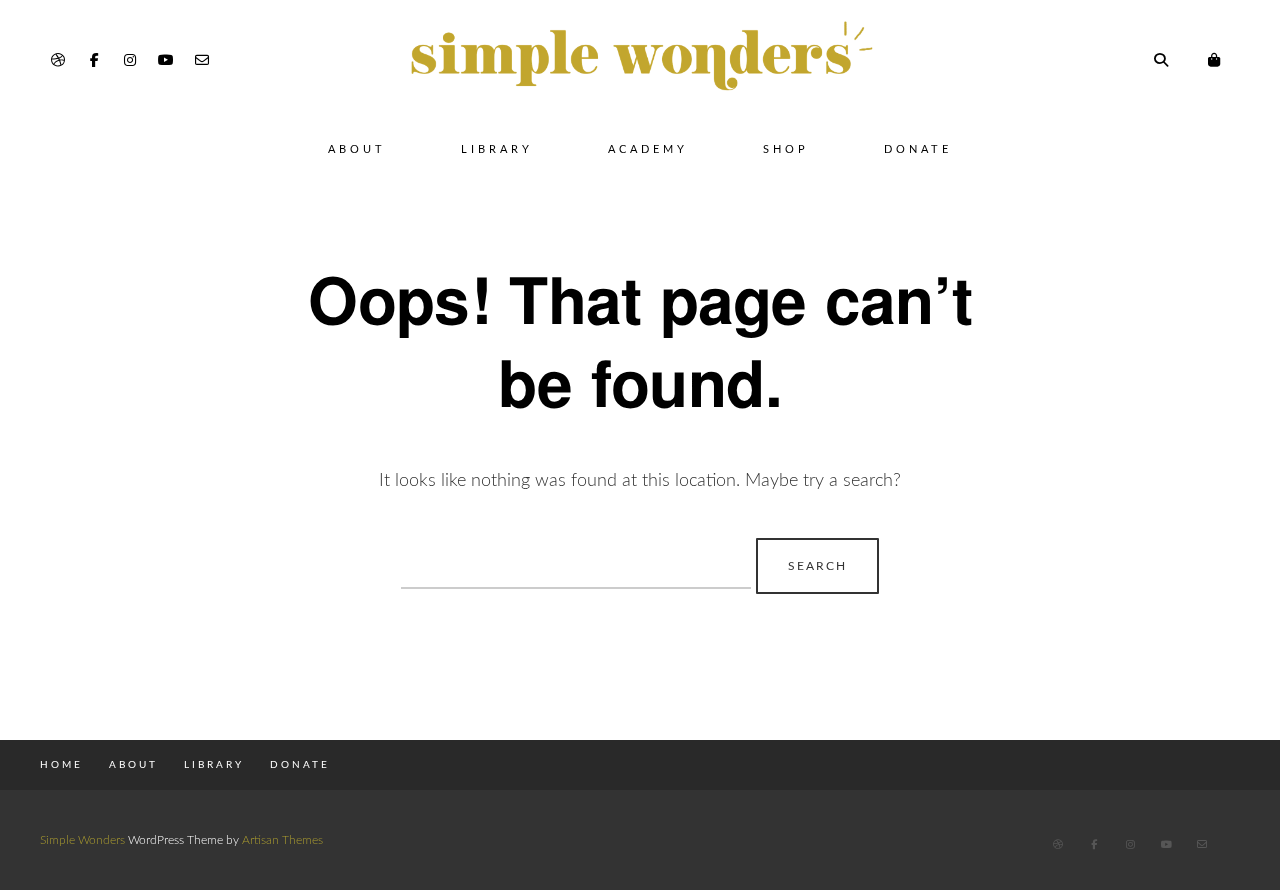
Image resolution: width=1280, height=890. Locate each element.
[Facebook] (94, 61)
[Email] (202, 61)
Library (497, 149)
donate (918, 149)
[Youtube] (166, 61)
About (357, 149)
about (133, 765)
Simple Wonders (82, 840)
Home (61, 765)
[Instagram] (130, 61)
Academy (648, 149)
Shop (786, 149)
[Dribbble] (58, 61)
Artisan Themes (282, 840)
